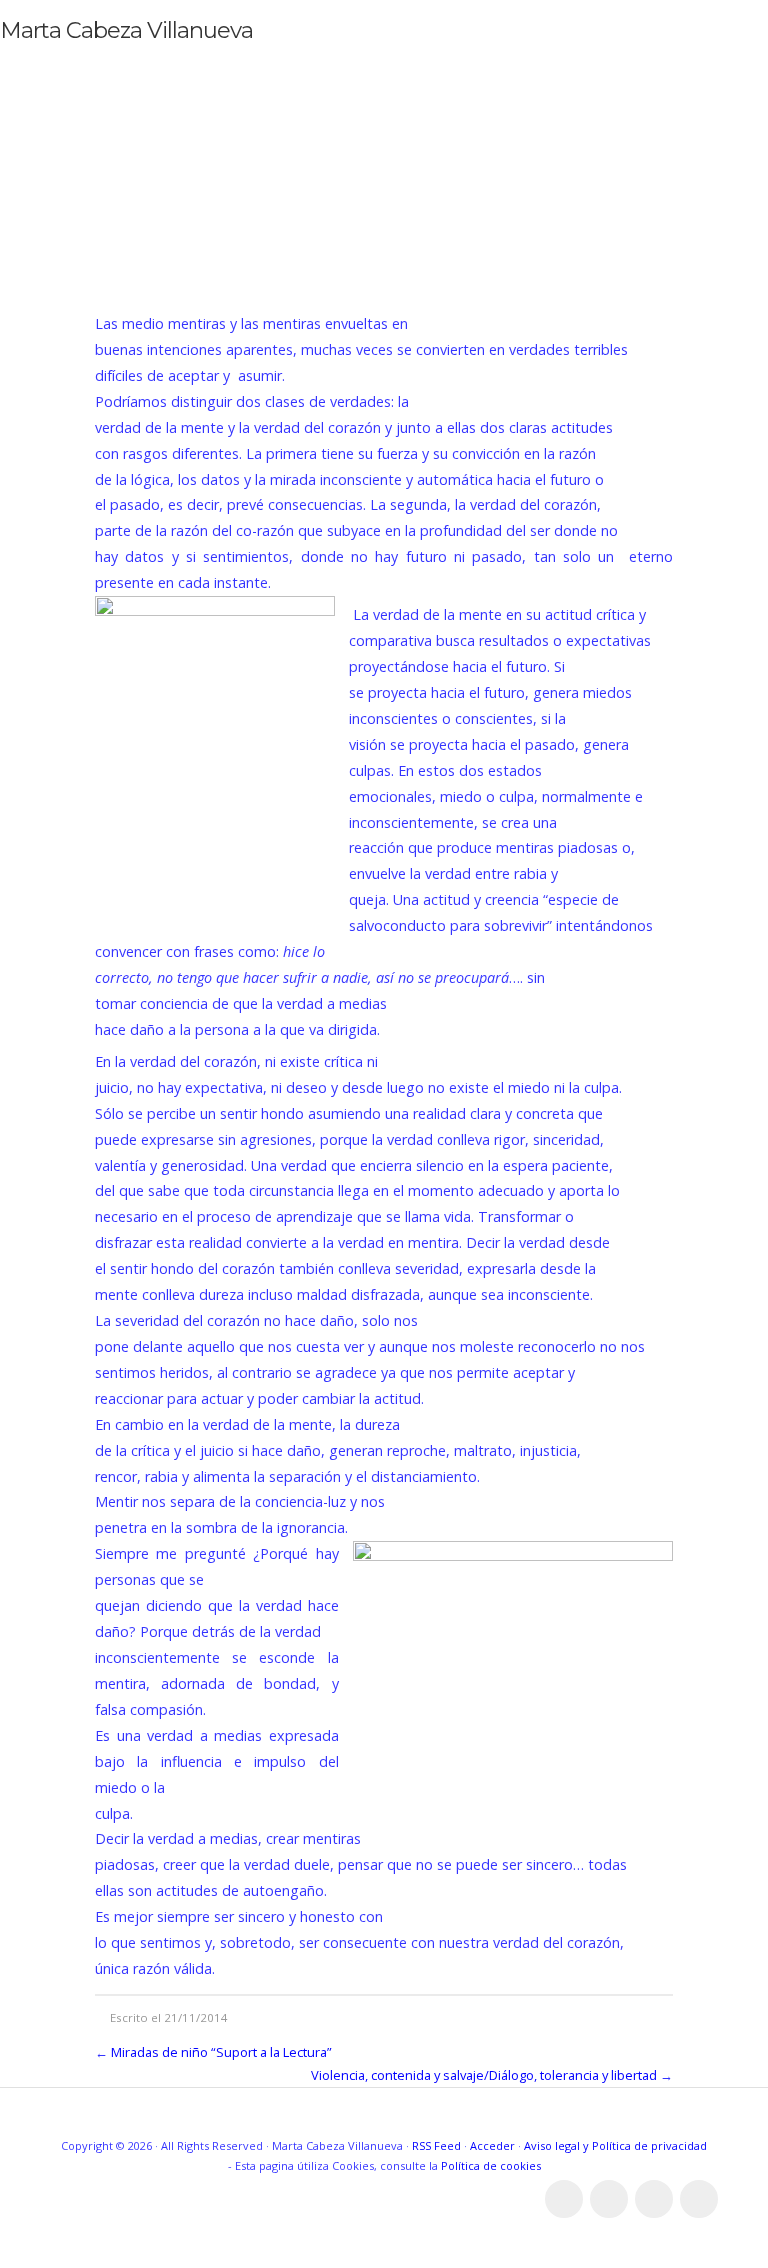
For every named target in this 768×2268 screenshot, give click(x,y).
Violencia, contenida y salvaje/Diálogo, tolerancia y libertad (484, 2075)
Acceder (492, 2145)
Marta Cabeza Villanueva (126, 30)
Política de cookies (491, 2165)
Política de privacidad (649, 2145)
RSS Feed (436, 2145)
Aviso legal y (558, 2145)
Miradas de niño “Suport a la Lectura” (221, 2052)
